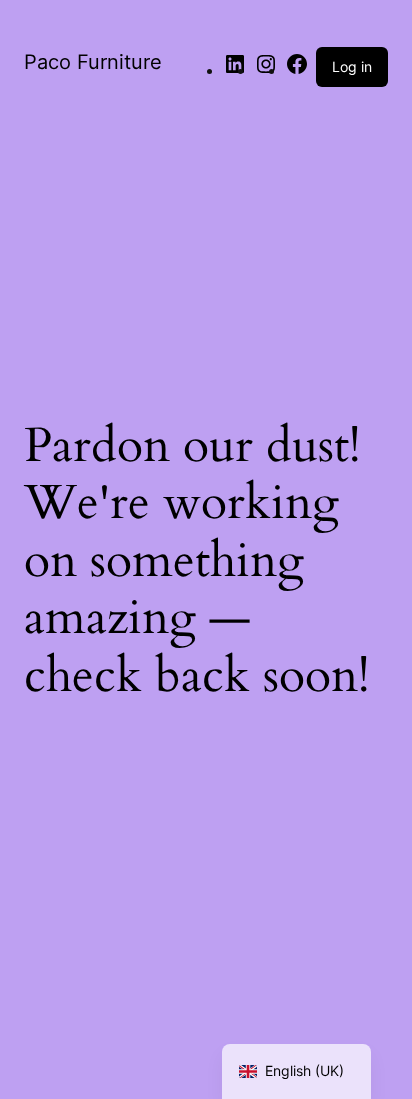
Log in (352, 66)
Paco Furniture (93, 62)
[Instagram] (266, 70)
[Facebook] (297, 70)
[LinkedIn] (235, 70)
